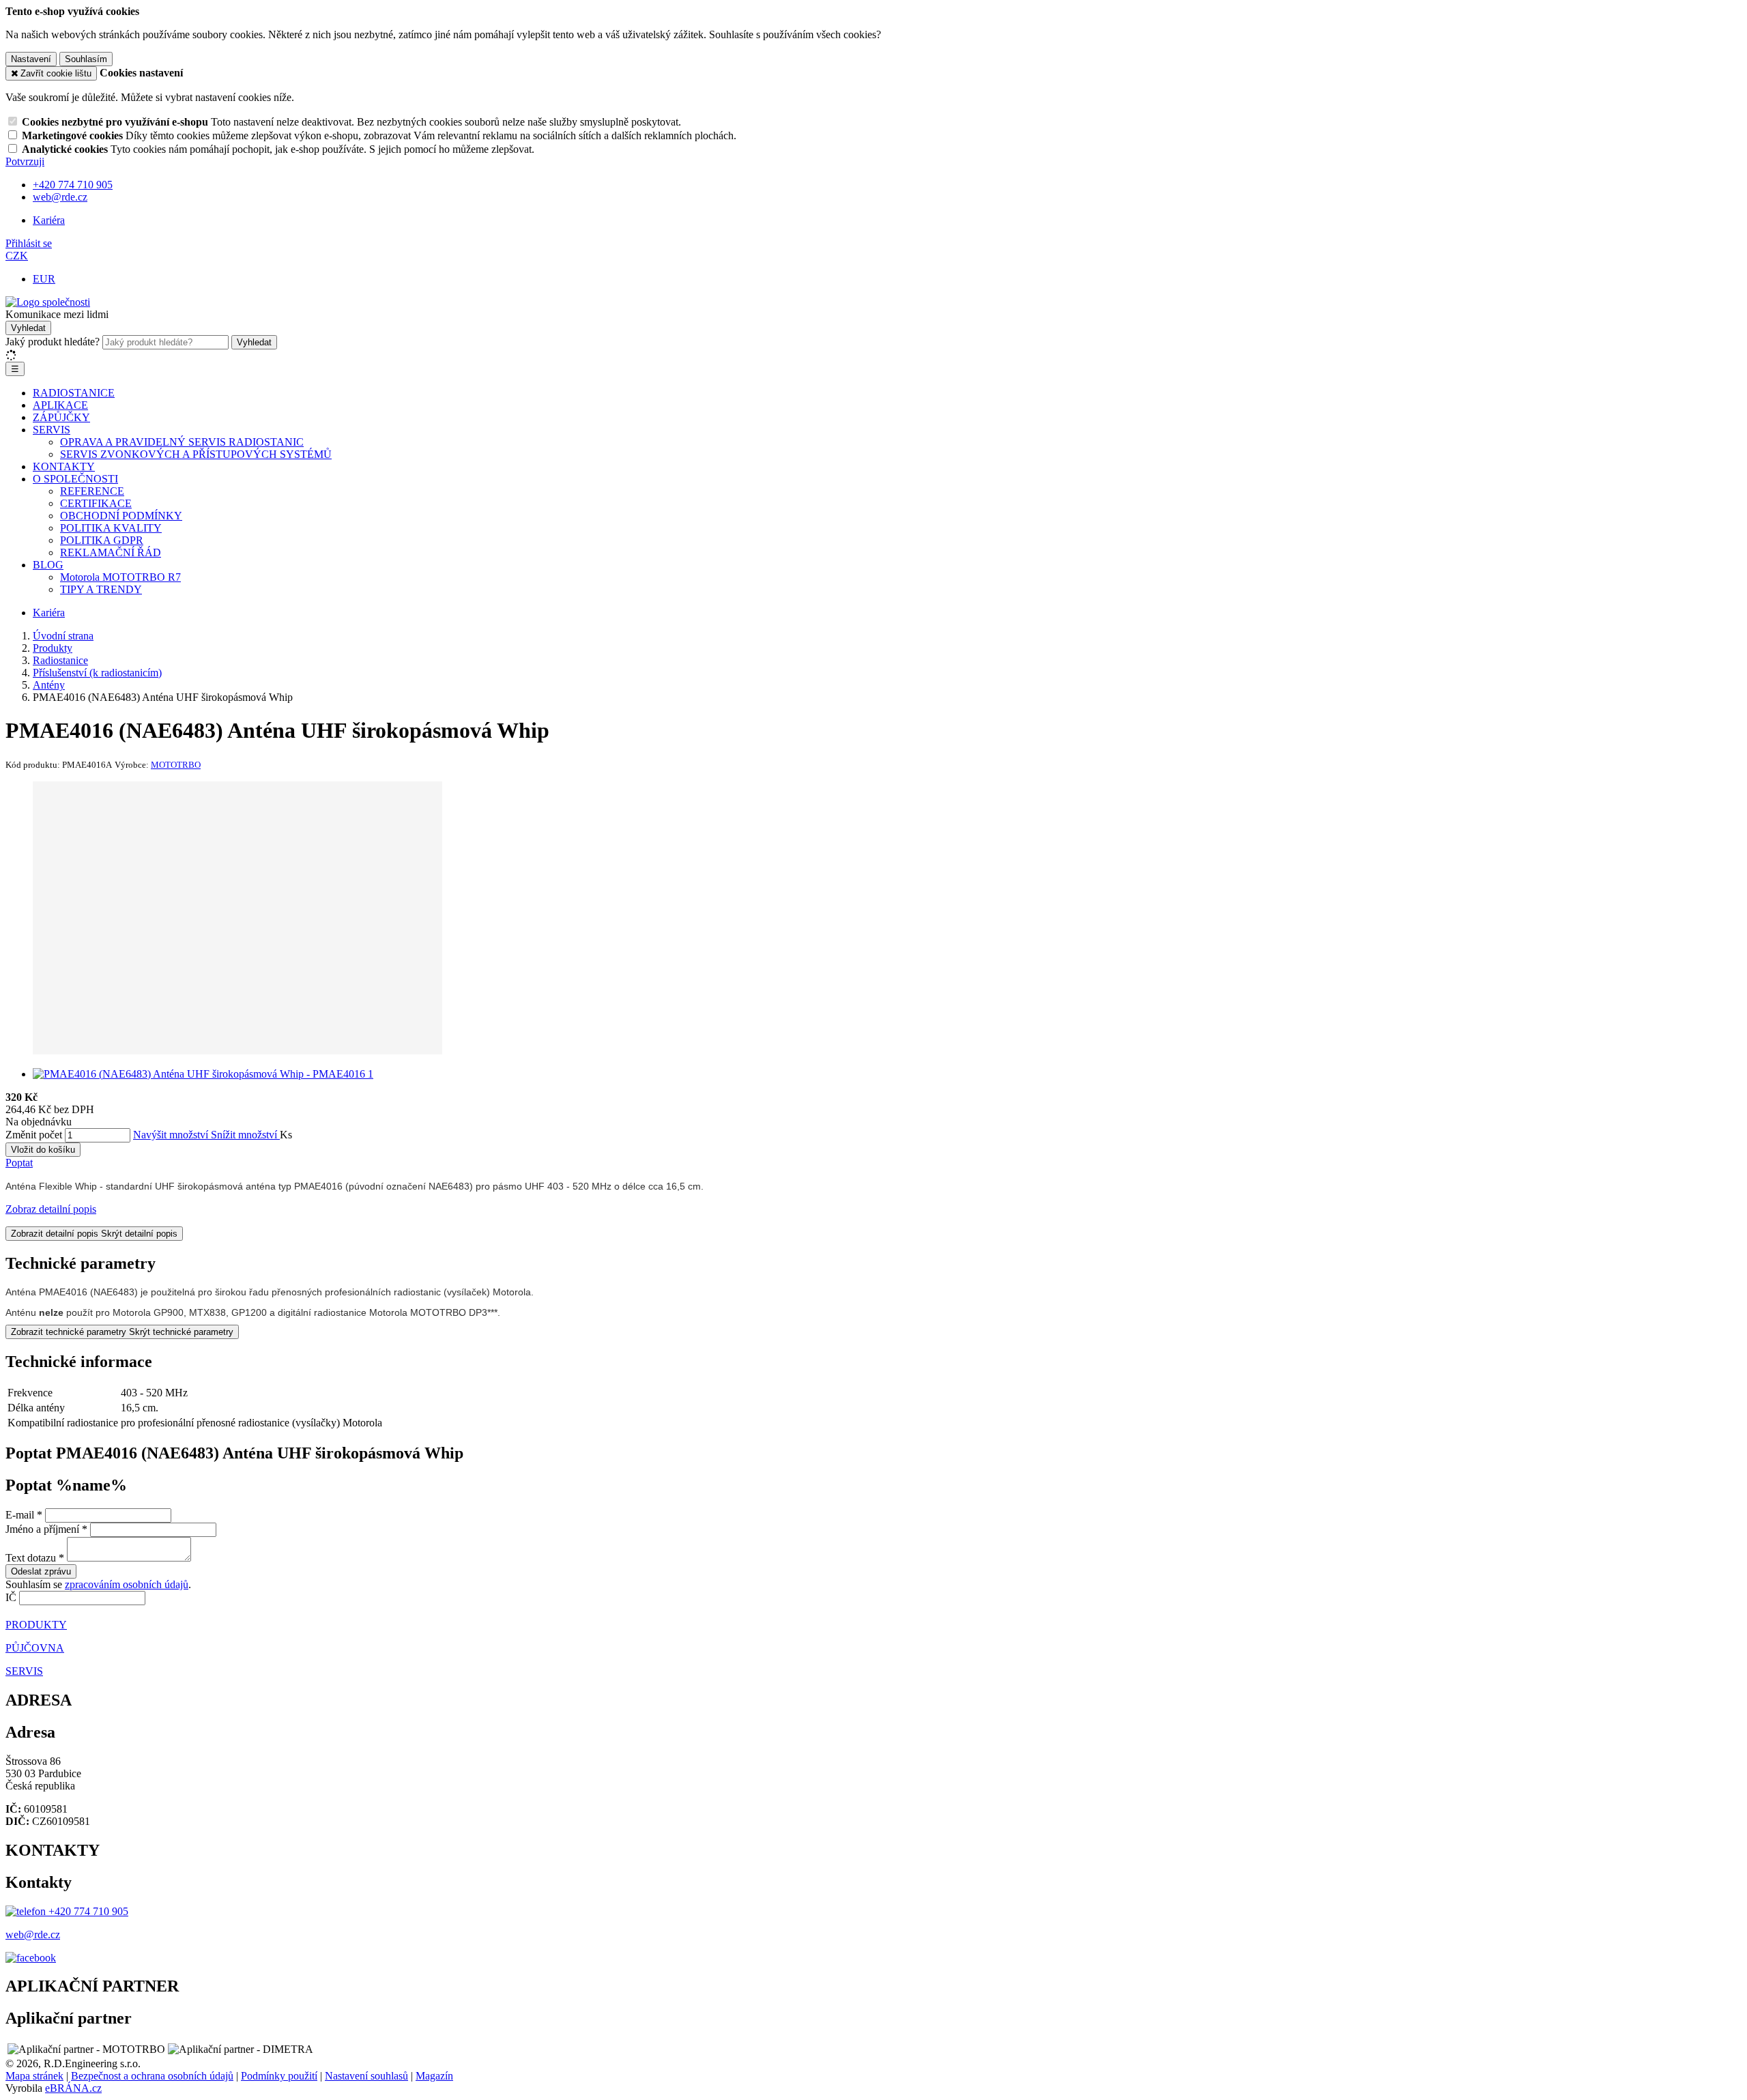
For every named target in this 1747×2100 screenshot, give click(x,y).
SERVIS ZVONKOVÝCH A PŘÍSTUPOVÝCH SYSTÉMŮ (196, 454)
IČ (11, 1597)
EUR (44, 279)
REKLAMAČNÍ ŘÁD (111, 552)
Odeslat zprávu (41, 1571)
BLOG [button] (48, 565)
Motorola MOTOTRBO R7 (120, 577)
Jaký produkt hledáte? (53, 342)
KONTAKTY (64, 466)
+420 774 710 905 (87, 1911)
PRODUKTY (36, 1625)
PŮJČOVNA (35, 1648)
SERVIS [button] (52, 430)
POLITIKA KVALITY (111, 528)
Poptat (19, 1163)
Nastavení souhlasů (366, 2076)
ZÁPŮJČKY (61, 417)
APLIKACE (60, 405)
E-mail (20, 1515)
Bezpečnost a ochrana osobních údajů (152, 2076)
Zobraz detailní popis (51, 1209)
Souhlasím (86, 59)
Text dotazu (31, 1558)
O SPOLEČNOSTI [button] (75, 479)
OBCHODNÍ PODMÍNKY (121, 516)
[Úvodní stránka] (48, 302)
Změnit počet (34, 1135)
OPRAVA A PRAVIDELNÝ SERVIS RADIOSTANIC (182, 442)
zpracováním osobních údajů (127, 1584)
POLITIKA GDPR (102, 540)
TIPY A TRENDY (101, 589)
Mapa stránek (34, 2076)
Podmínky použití (279, 2076)
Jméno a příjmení (42, 1529)
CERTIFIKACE (96, 503)
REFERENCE (92, 491)
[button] (17, 256)
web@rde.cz (33, 1934)
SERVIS (24, 1671)
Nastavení (31, 59)
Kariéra (49, 220)
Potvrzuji (25, 161)
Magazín (434, 2076)
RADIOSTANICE (74, 393)
